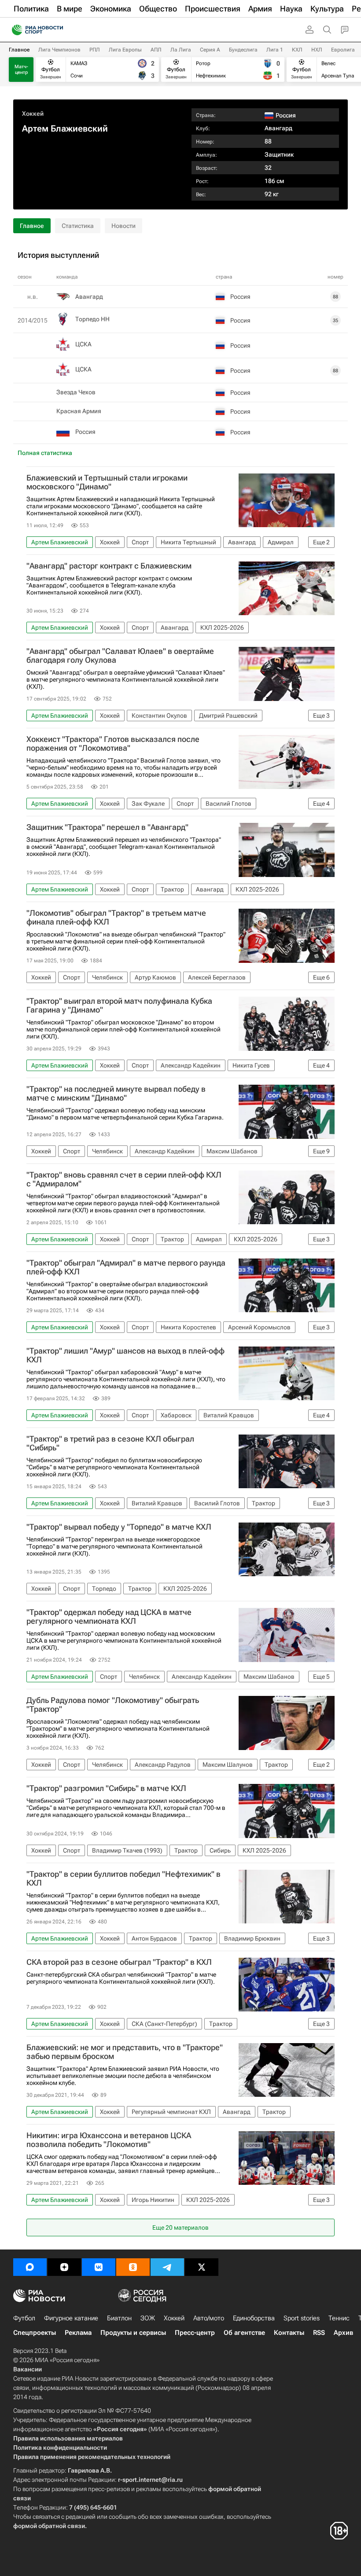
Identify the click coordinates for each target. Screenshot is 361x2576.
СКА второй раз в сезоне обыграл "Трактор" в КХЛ (119, 1962)
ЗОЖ (148, 2318)
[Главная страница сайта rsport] (57, 30)
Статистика (78, 226)
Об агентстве (244, 2333)
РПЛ (95, 50)
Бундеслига (243, 50)
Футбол (24, 2318)
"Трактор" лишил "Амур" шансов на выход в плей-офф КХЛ (125, 1355)
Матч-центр (21, 70)
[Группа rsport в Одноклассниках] (133, 2267)
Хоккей (33, 114)
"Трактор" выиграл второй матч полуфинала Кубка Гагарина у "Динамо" (119, 1005)
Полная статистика (45, 453)
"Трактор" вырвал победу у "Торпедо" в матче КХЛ (119, 1527)
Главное (19, 50)
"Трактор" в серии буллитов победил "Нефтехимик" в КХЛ (123, 1879)
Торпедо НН (92, 319)
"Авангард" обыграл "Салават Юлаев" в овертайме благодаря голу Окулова (120, 656)
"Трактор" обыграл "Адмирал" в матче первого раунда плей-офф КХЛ (126, 1267)
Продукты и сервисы (133, 2333)
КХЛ (297, 50)
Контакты (289, 2333)
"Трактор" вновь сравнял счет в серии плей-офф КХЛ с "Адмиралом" (124, 1179)
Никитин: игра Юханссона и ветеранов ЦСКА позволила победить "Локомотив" (109, 2140)
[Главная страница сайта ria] (14, 30)
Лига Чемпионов (59, 50)
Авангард (278, 128)
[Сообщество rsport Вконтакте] (99, 2267)
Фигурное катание (71, 2318)
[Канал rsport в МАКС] (30, 2267)
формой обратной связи (49, 2526)
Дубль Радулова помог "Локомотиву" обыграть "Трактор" (113, 1705)
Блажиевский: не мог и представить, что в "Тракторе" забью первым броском (125, 2052)
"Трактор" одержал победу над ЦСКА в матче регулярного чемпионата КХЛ (109, 1617)
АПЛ (156, 50)
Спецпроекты (35, 2333)
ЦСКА (83, 344)
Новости (123, 226)
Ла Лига (181, 50)
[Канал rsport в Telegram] (167, 2267)
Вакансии (28, 2369)
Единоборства (254, 2318)
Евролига (343, 50)
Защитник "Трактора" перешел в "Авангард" (107, 827)
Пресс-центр (195, 2333)
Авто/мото (209, 2318)
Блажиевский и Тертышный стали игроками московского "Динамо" (107, 482)
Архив (343, 2333)
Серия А (210, 50)
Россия (85, 432)
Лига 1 (275, 50)
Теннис (339, 2318)
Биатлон (119, 2318)
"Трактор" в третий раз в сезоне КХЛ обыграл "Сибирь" (110, 1443)
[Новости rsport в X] (202, 2267)
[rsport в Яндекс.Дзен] (64, 2267)
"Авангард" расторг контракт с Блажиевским (109, 566)
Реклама (78, 2333)
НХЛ (317, 50)
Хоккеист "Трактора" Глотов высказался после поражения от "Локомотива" (113, 744)
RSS (319, 2333)
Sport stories (302, 2318)
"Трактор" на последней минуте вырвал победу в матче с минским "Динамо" (116, 1094)
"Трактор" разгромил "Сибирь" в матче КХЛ (106, 1788)
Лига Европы (125, 50)
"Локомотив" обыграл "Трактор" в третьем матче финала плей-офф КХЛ (116, 917)
